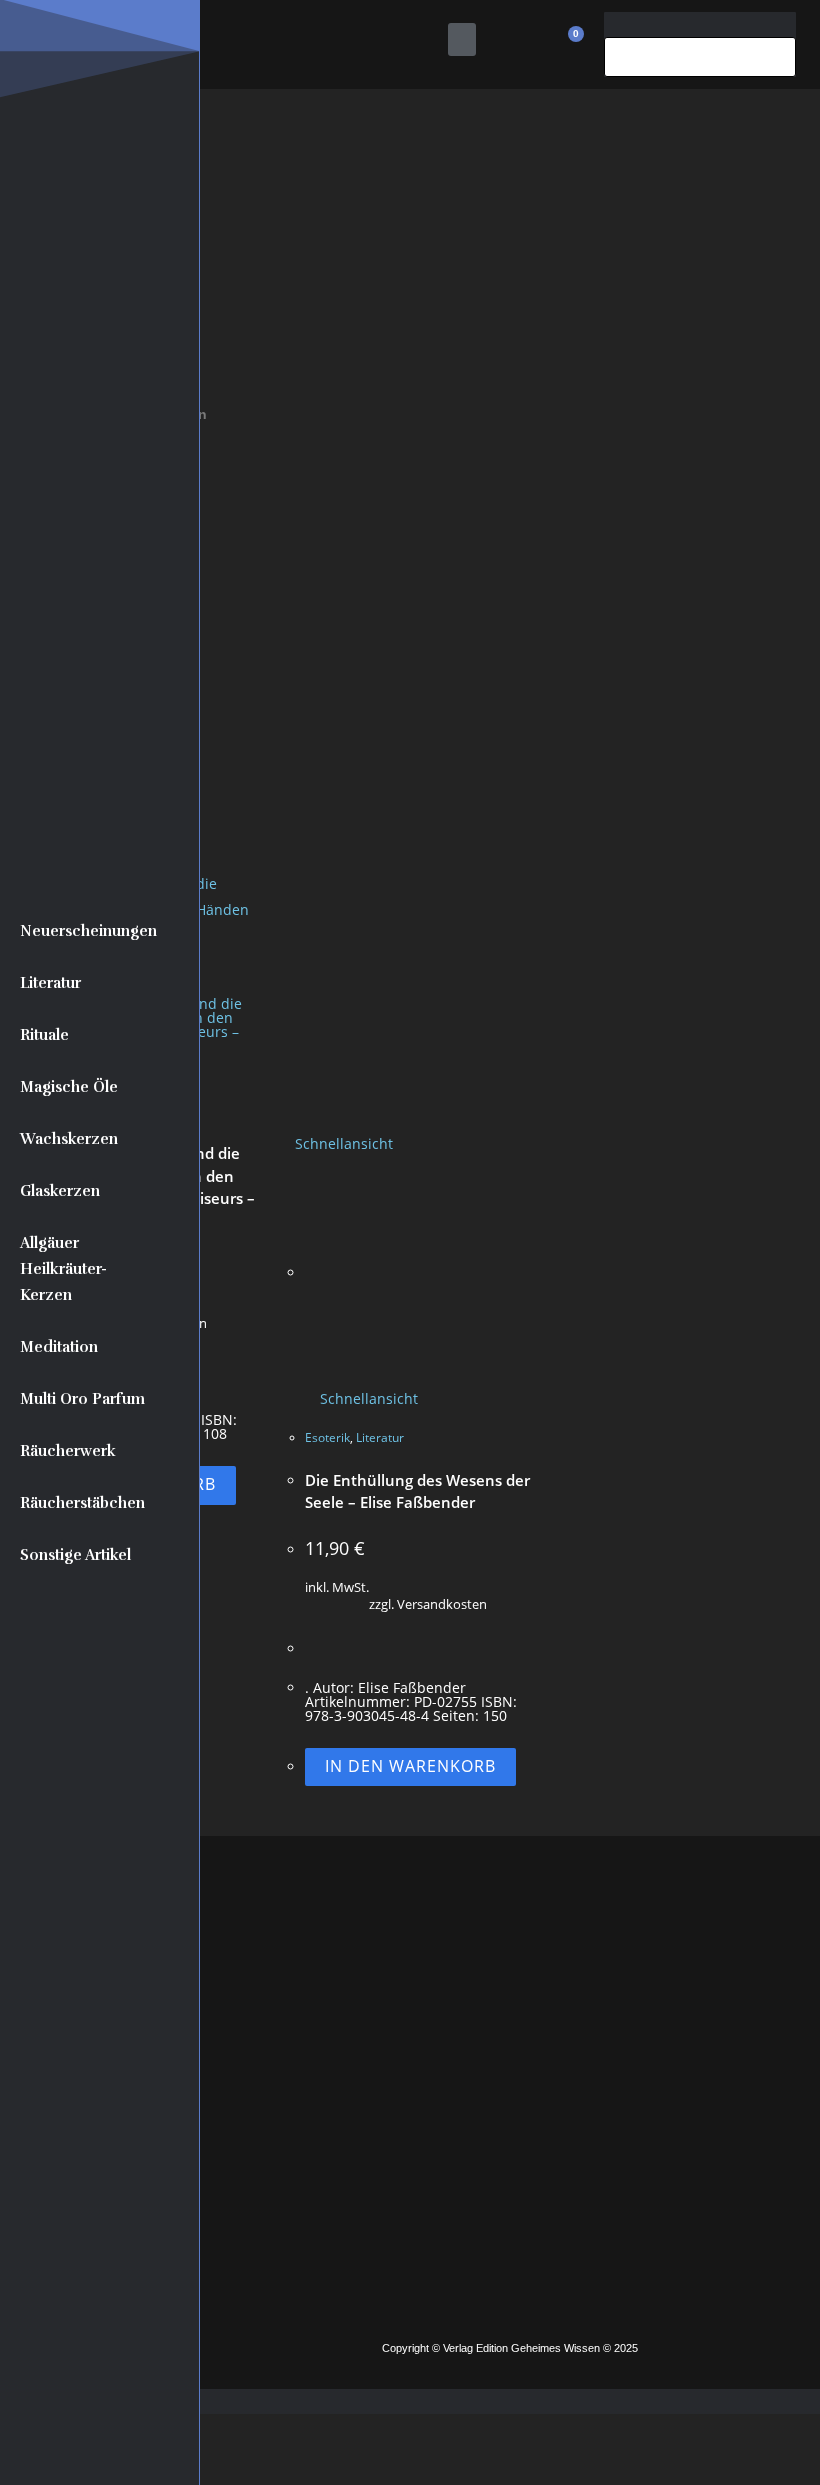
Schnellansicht (342, 1143)
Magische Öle (69, 1087)
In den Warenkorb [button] (410, 1766)
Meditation (59, 1347)
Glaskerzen (60, 1191)
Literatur (50, 983)
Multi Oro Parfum (82, 1399)
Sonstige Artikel (75, 1555)
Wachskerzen (69, 1139)
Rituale (44, 1035)
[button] (462, 39)
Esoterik (327, 1437)
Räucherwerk (68, 1451)
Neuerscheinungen (88, 931)
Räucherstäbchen (82, 1503)
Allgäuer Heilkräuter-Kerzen (63, 1269)
